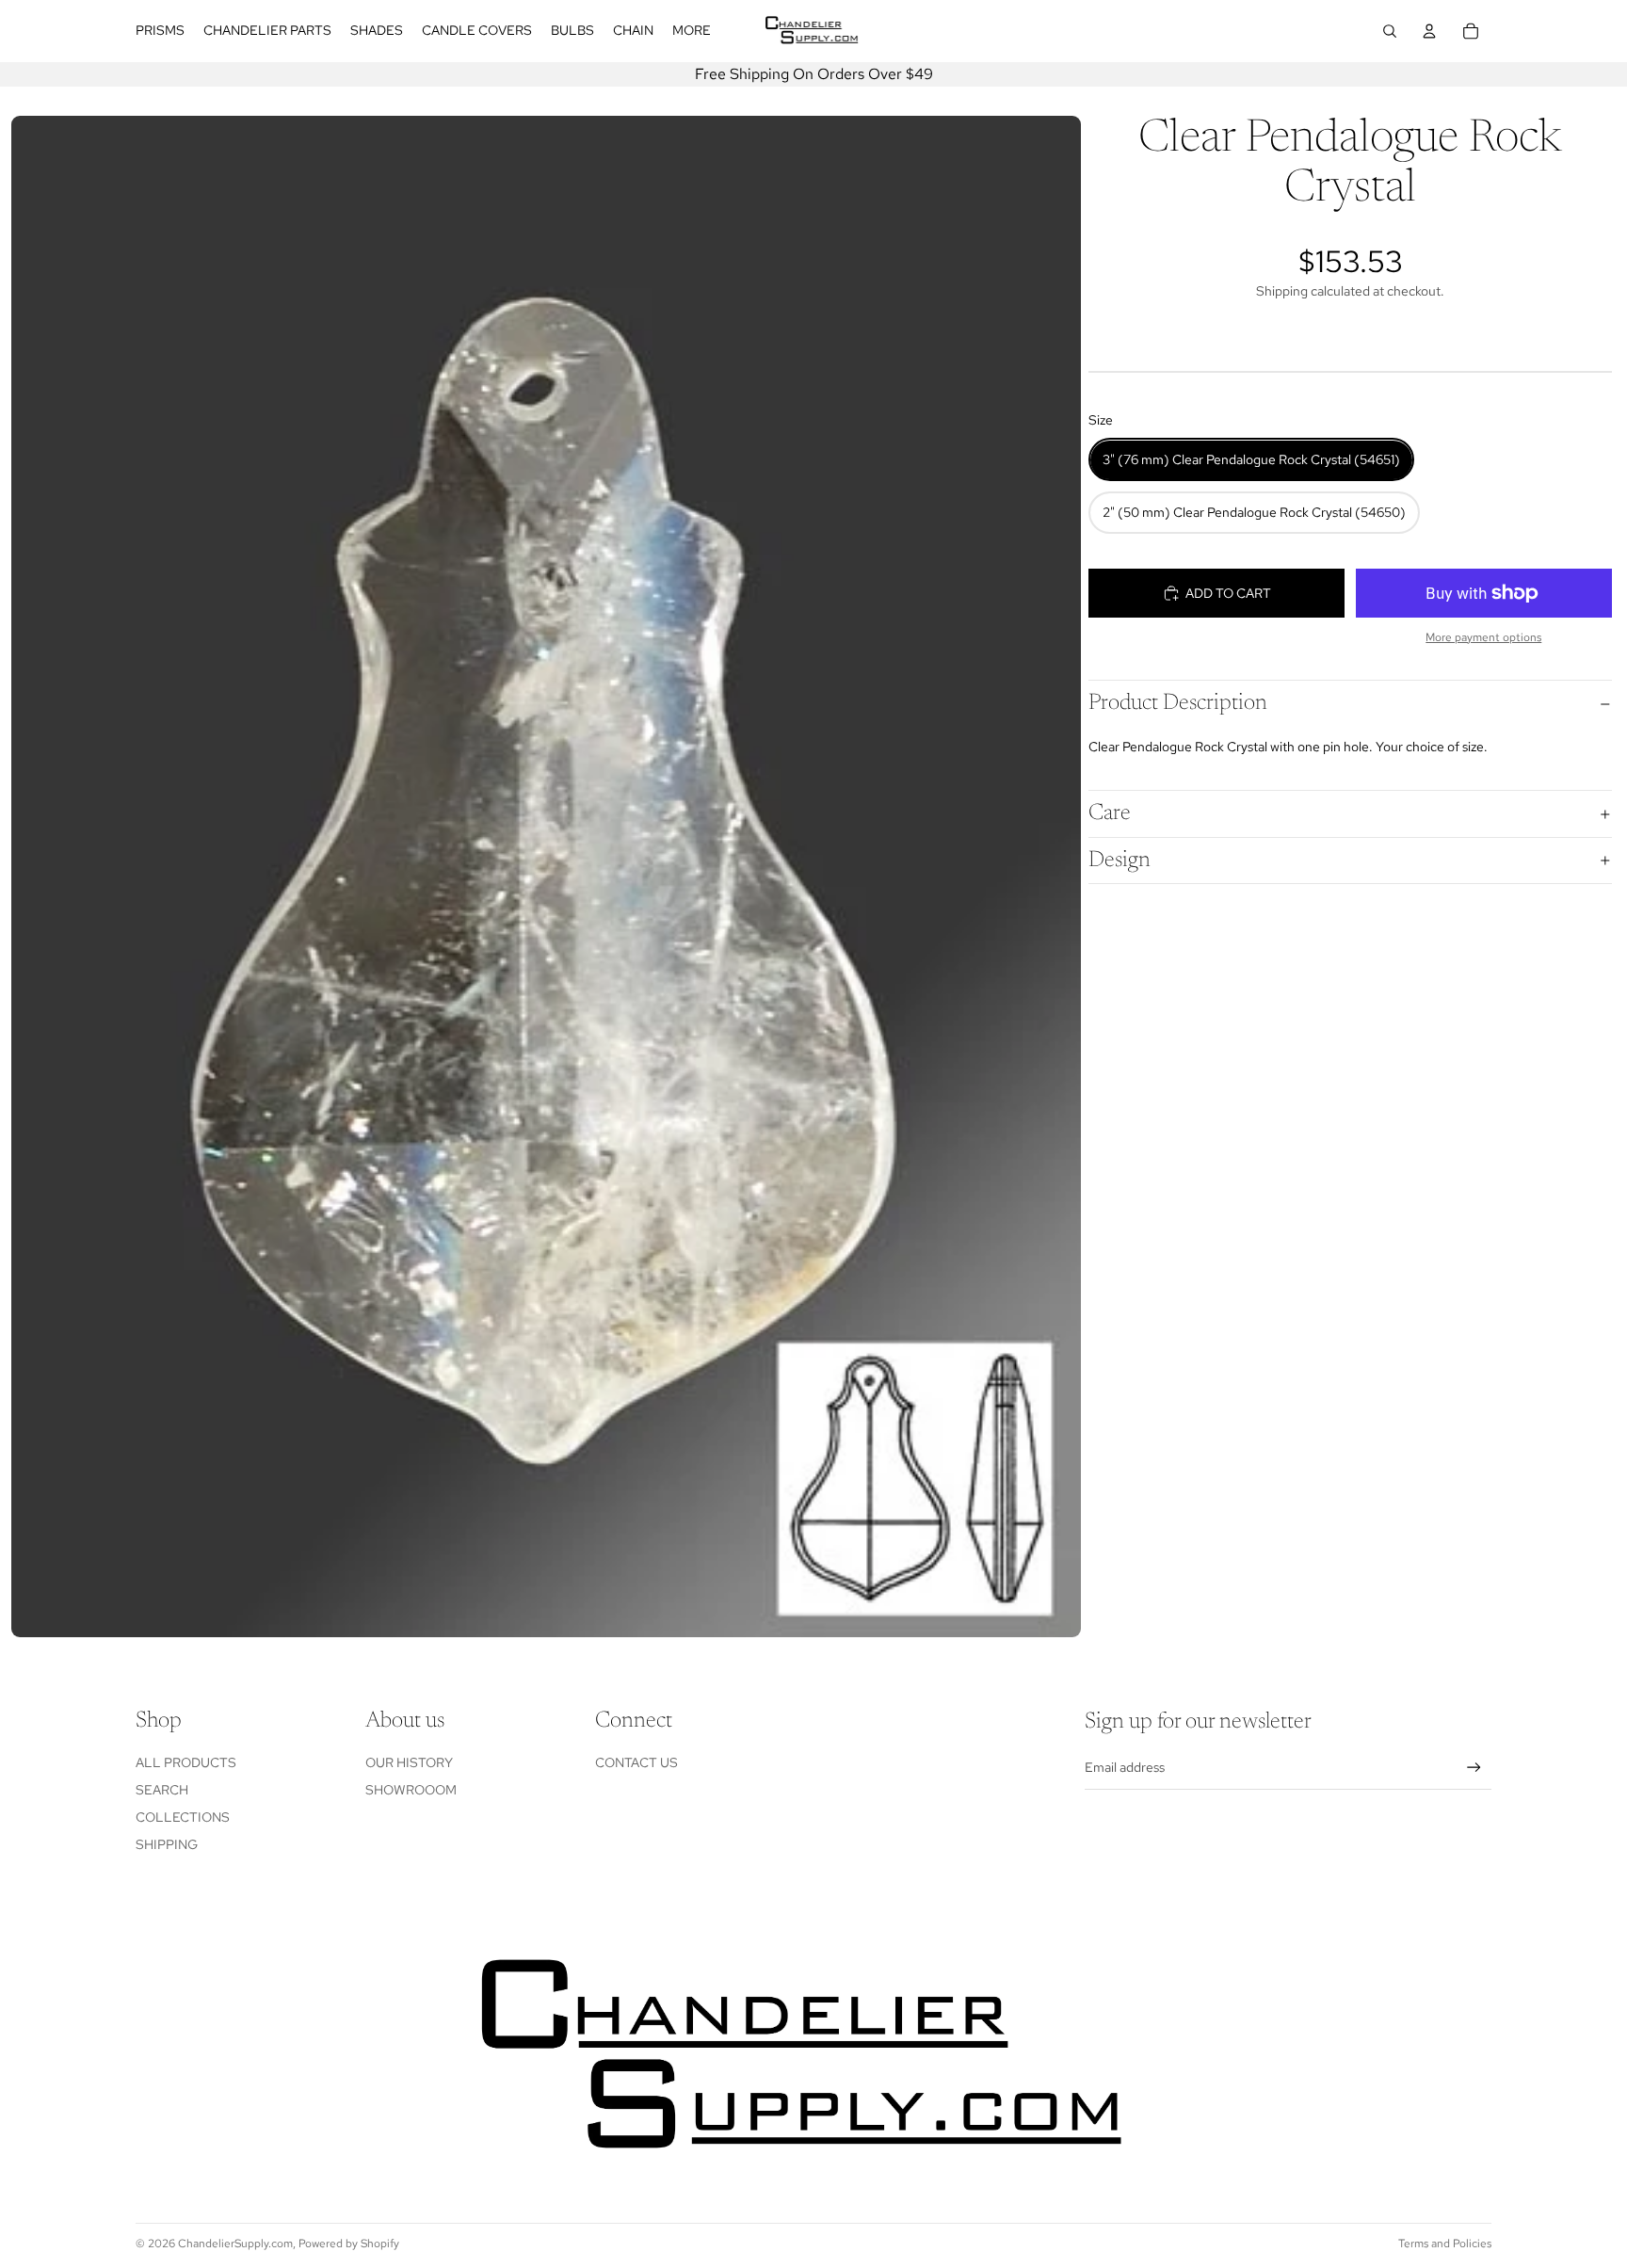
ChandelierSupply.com (235, 2244)
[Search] (1390, 31)
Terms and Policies (1445, 2244)
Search (162, 1790)
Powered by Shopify (349, 2244)
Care (1110, 813)
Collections (183, 1817)
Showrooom (411, 1790)
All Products (186, 1762)
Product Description (1178, 704)
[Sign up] (1474, 1768)
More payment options (1483, 637)
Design (1120, 861)
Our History (409, 1762)
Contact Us (636, 1762)
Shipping (167, 1844)
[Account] (1429, 31)
